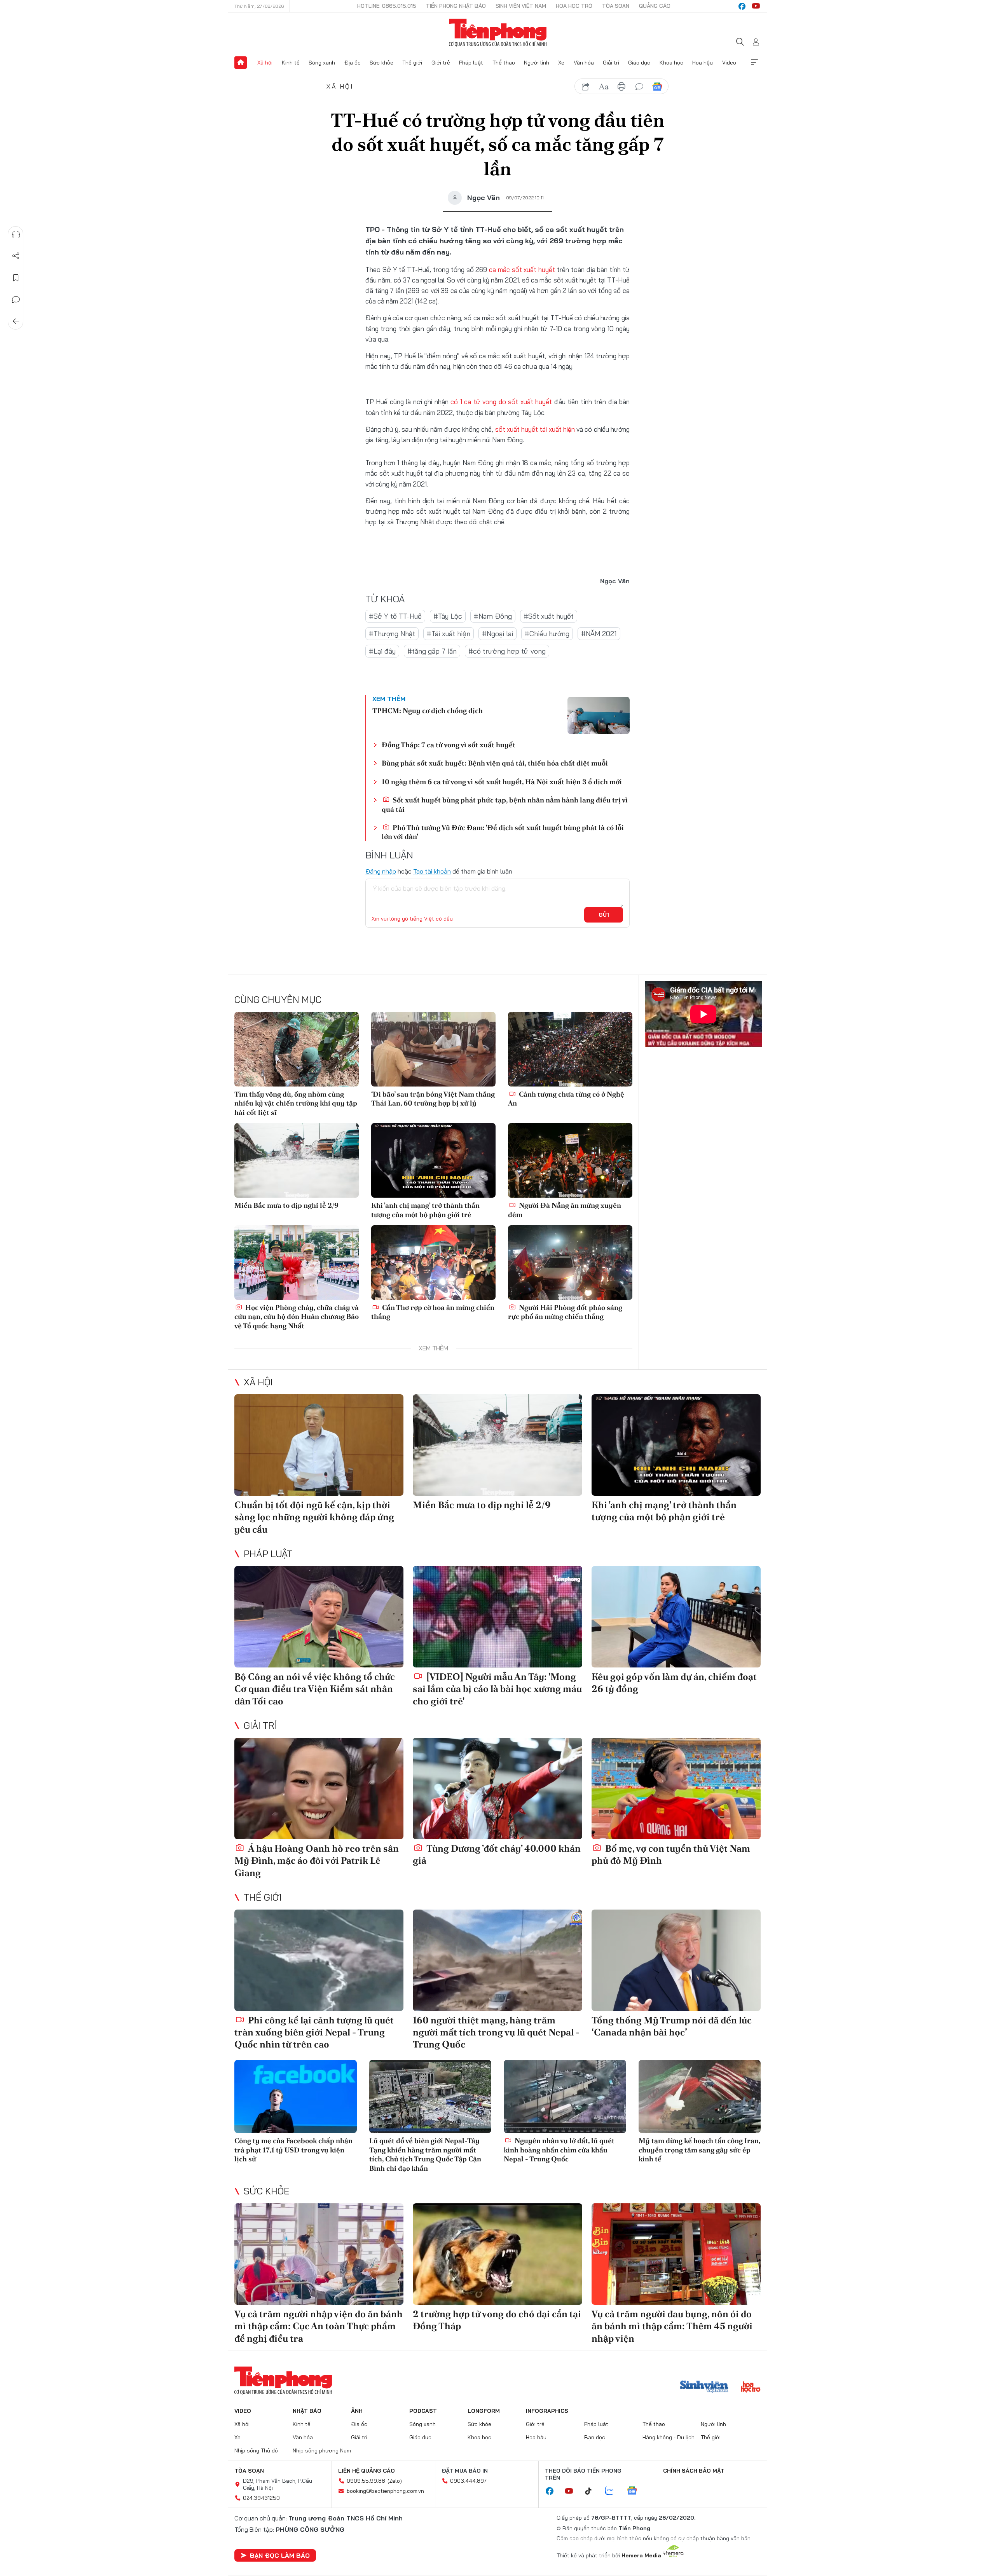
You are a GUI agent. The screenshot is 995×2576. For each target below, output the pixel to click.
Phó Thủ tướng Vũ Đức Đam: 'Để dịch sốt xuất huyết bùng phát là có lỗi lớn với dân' (503, 832)
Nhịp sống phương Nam (322, 2450)
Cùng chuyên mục (278, 999)
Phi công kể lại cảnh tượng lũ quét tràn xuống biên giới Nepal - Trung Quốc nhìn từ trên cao (314, 2032)
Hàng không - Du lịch (669, 2437)
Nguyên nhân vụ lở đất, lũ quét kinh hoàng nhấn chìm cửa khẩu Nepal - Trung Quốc (559, 2150)
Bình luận (16, 300)
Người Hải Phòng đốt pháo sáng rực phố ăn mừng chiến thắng (565, 1312)
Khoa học (671, 63)
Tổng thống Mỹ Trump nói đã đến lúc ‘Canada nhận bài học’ (672, 2026)
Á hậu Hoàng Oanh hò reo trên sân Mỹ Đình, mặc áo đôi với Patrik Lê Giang (317, 1860)
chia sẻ (586, 87)
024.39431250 (261, 2498)
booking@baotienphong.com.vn (385, 2491)
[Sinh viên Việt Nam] (704, 2388)
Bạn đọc (595, 2437)
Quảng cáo (655, 6)
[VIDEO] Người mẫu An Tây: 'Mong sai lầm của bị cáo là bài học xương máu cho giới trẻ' (497, 1689)
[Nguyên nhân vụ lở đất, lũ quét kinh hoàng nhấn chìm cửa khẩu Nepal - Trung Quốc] (565, 2097)
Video (729, 63)
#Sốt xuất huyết (549, 616)
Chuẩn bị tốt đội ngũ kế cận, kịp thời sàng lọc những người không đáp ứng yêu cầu (314, 1517)
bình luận (639, 87)
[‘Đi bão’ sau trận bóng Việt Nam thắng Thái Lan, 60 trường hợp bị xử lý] (433, 1049)
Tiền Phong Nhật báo (456, 6)
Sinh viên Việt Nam (521, 6)
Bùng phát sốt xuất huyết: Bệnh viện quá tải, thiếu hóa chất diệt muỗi (495, 763)
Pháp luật (471, 63)
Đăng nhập (381, 871)
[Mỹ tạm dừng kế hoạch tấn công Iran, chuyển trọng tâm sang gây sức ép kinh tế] (700, 2097)
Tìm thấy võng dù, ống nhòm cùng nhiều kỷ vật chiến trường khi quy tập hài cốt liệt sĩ (296, 1103)
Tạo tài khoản (432, 871)
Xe (561, 63)
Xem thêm (754, 63)
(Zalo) (395, 2481)
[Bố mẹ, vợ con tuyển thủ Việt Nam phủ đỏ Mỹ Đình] (676, 1789)
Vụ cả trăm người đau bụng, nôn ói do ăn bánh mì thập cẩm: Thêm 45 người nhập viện (672, 2326)
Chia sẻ (16, 256)
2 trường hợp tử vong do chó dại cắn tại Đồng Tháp (497, 2320)
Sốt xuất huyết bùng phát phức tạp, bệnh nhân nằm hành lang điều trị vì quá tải (505, 804)
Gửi (604, 915)
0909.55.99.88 (366, 2481)
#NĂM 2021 (599, 634)
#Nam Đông (493, 616)
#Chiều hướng (547, 634)
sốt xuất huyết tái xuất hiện (535, 429)
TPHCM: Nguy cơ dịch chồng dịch (428, 711)
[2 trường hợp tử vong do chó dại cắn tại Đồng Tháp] (497, 2254)
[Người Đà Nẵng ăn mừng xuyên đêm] (570, 1160)
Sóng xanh (322, 63)
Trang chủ (241, 63)
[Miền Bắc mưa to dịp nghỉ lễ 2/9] (297, 1160)
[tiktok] (592, 2491)
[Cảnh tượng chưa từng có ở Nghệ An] (570, 1049)
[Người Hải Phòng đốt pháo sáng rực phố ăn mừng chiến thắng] (570, 1263)
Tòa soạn (616, 6)
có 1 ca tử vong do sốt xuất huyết (501, 402)
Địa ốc (353, 63)
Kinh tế (291, 63)
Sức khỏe (381, 63)
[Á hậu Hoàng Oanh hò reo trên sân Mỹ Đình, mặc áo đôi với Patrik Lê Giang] (319, 1789)
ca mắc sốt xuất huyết (522, 269)
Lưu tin (16, 278)
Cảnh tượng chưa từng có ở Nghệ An (566, 1099)
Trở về (16, 321)
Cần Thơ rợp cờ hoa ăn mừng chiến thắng (433, 1312)
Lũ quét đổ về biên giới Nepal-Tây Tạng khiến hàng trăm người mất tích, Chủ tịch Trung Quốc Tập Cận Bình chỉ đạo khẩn (425, 2154)
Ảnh (357, 2411)
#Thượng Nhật (392, 634)
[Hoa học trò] (751, 2388)
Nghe (16, 234)
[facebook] (742, 6)
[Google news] (636, 2491)
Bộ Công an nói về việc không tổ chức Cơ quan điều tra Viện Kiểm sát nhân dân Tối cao (315, 1689)
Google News (657, 87)
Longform (484, 2411)
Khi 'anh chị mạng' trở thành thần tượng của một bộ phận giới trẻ (425, 1210)
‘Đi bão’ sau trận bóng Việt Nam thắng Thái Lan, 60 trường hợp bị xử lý (433, 1099)
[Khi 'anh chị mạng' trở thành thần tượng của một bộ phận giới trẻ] (433, 1160)
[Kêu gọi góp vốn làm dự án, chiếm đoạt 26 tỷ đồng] (676, 1617)
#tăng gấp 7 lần (432, 651)
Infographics (547, 2411)
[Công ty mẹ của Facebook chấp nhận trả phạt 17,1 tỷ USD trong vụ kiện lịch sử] (296, 2097)
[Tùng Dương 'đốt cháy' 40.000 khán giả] (497, 1789)
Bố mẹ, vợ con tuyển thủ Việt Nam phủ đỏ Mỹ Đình (671, 1854)
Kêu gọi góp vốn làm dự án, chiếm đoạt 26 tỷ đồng (674, 1683)
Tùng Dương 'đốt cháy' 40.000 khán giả (497, 1854)
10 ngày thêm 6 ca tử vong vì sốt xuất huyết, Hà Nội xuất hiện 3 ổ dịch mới (502, 782)
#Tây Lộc (448, 616)
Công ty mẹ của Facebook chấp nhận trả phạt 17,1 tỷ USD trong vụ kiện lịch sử (293, 2150)
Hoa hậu (703, 63)
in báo (621, 87)
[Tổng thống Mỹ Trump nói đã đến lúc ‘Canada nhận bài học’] (676, 1960)
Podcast (423, 2411)
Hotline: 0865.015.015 (387, 6)
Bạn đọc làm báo (280, 2555)
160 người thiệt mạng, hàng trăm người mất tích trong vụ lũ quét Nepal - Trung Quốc (496, 2032)
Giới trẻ (441, 63)
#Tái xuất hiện (449, 634)
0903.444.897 (468, 2481)
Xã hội (265, 63)
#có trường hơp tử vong (507, 651)
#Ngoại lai (497, 634)
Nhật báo (307, 2411)
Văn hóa (584, 63)
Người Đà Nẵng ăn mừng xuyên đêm (565, 1210)
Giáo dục (639, 63)
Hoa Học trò (574, 6)
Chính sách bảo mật (694, 2471)
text (604, 87)
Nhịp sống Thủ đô (256, 2450)
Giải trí (611, 63)
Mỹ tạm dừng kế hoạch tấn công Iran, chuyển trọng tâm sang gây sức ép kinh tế (699, 2150)
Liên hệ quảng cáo (367, 2471)
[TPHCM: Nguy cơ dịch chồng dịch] (599, 715)
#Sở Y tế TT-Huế (395, 616)
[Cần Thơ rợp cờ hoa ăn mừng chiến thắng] (433, 1263)
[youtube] (756, 6)
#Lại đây (382, 651)
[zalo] (613, 2491)
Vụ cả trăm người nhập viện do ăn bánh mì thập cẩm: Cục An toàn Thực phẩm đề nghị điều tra (319, 2326)
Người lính (537, 63)
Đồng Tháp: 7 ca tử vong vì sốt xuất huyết (449, 745)
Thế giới (412, 63)
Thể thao (504, 63)
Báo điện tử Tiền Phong (498, 33)
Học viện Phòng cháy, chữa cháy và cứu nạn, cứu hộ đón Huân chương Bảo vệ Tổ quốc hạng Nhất (297, 1317)
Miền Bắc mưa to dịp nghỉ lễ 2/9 (286, 1205)
